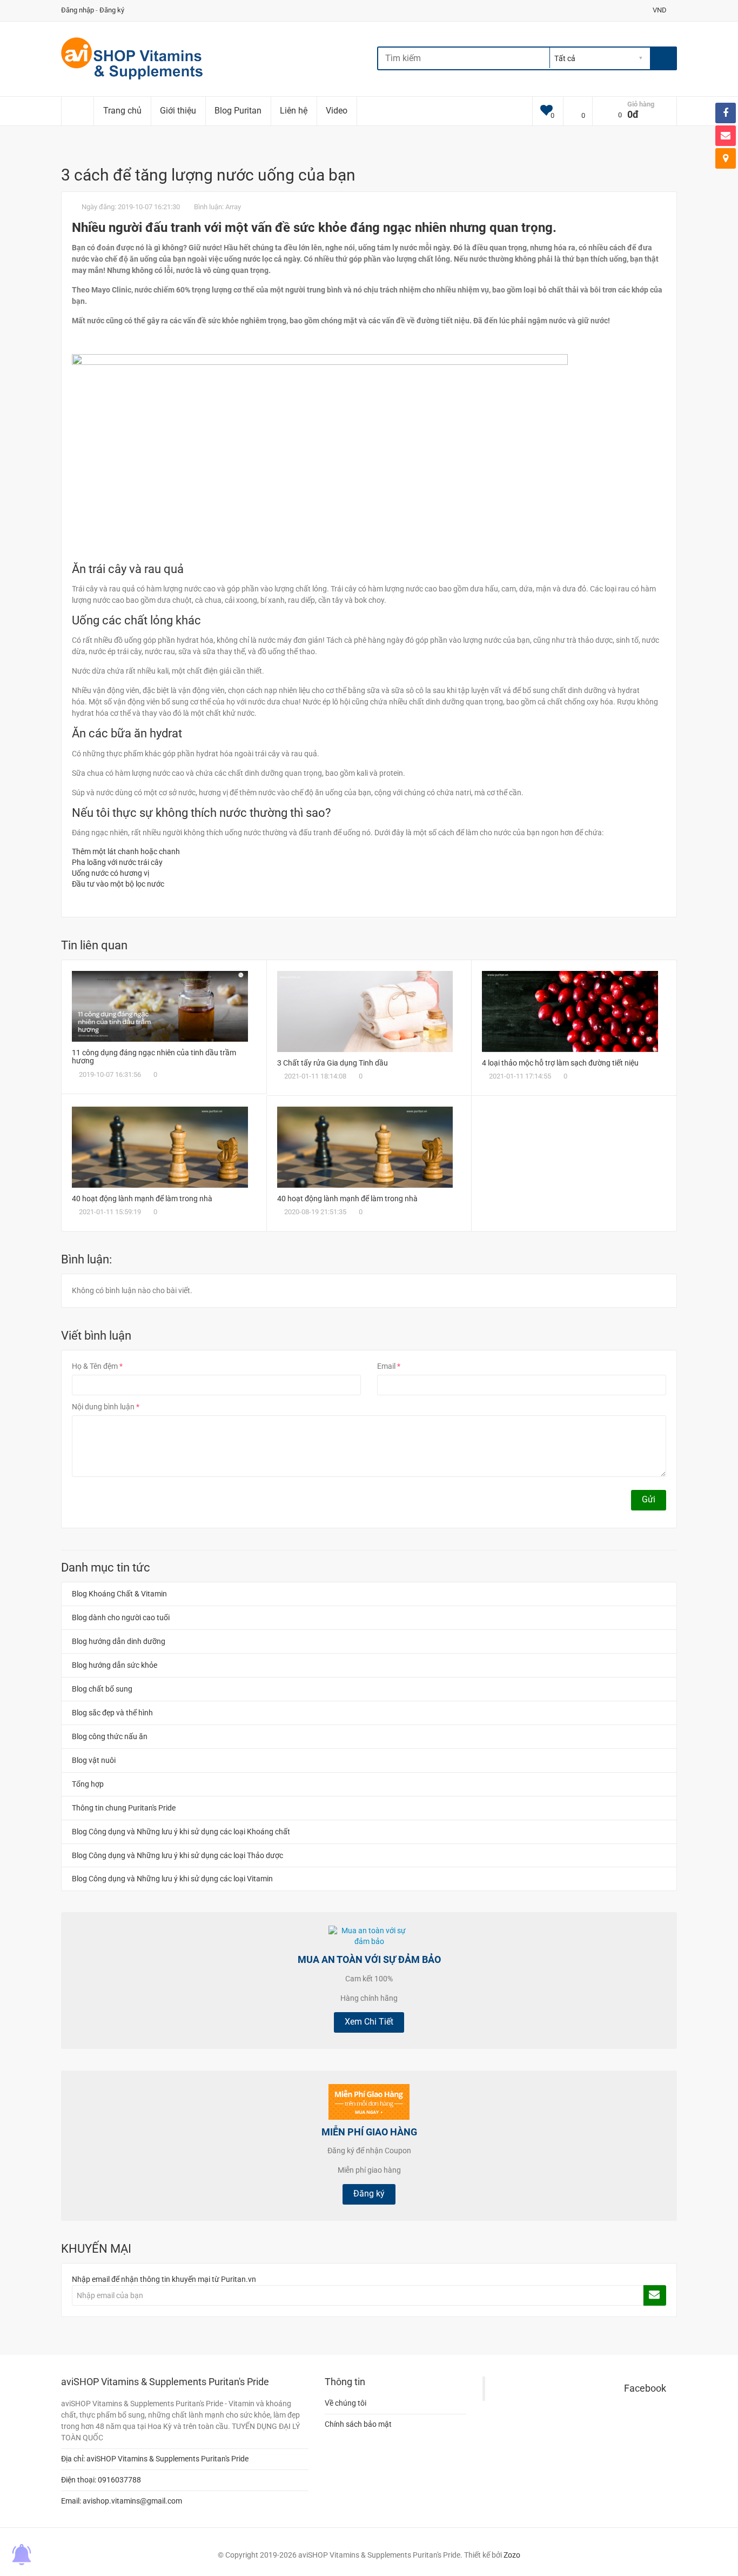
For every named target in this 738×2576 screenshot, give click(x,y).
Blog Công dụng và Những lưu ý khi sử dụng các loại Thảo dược (177, 1855)
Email (386, 1366)
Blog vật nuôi (94, 1760)
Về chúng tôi (345, 2403)
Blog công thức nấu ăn (110, 1736)
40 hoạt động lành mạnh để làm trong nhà (142, 1199)
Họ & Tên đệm (95, 1366)
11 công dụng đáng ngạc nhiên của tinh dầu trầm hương (154, 1057)
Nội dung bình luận (103, 1407)
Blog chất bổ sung (102, 1689)
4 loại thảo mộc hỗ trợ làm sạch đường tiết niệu (560, 1063)
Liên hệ (294, 111)
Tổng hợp (88, 1784)
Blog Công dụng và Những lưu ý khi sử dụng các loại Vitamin (172, 1879)
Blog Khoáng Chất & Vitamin (119, 1594)
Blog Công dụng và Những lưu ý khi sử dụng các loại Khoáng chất (181, 1832)
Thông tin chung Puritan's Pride (124, 1808)
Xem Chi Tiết (369, 2022)
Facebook (645, 2388)
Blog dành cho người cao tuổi (121, 1618)
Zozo (512, 2555)
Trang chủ (122, 111)
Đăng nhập (78, 10)
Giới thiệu (178, 111)
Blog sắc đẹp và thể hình (112, 1713)
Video (337, 111)
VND (660, 10)
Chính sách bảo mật (358, 2424)
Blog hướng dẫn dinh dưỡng (119, 1641)
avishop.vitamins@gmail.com (132, 2501)
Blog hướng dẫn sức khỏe (115, 1665)
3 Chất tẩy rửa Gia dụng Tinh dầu (333, 1063)
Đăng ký (112, 10)
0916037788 (119, 2480)
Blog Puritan (238, 111)
